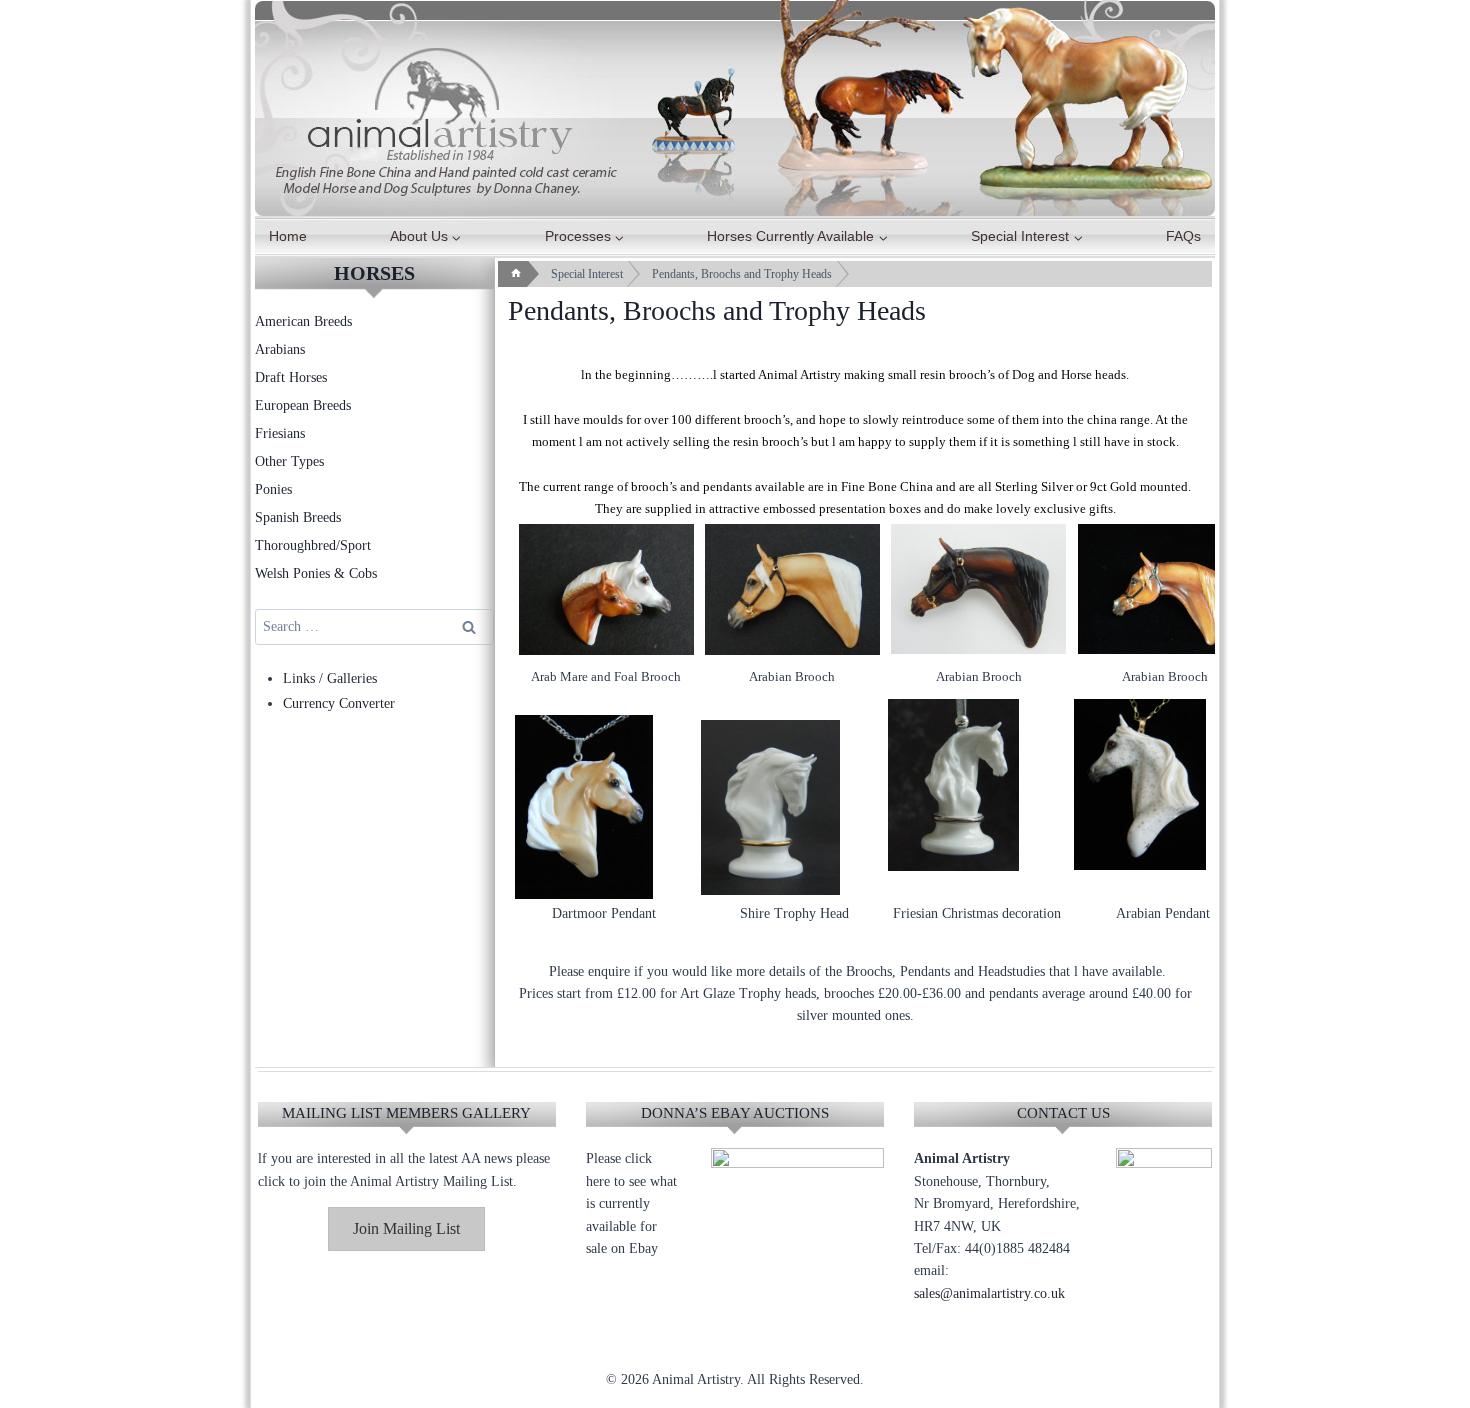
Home (288, 236)
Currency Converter (339, 703)
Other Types (289, 461)
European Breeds (303, 405)
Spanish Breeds (298, 517)
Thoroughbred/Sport (313, 545)
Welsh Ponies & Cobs (316, 573)
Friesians (280, 433)
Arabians (280, 349)
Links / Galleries (330, 678)
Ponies (273, 489)
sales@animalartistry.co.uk (989, 1293)
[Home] (516, 274)
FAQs (1183, 236)
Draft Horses (291, 377)
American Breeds (303, 321)
